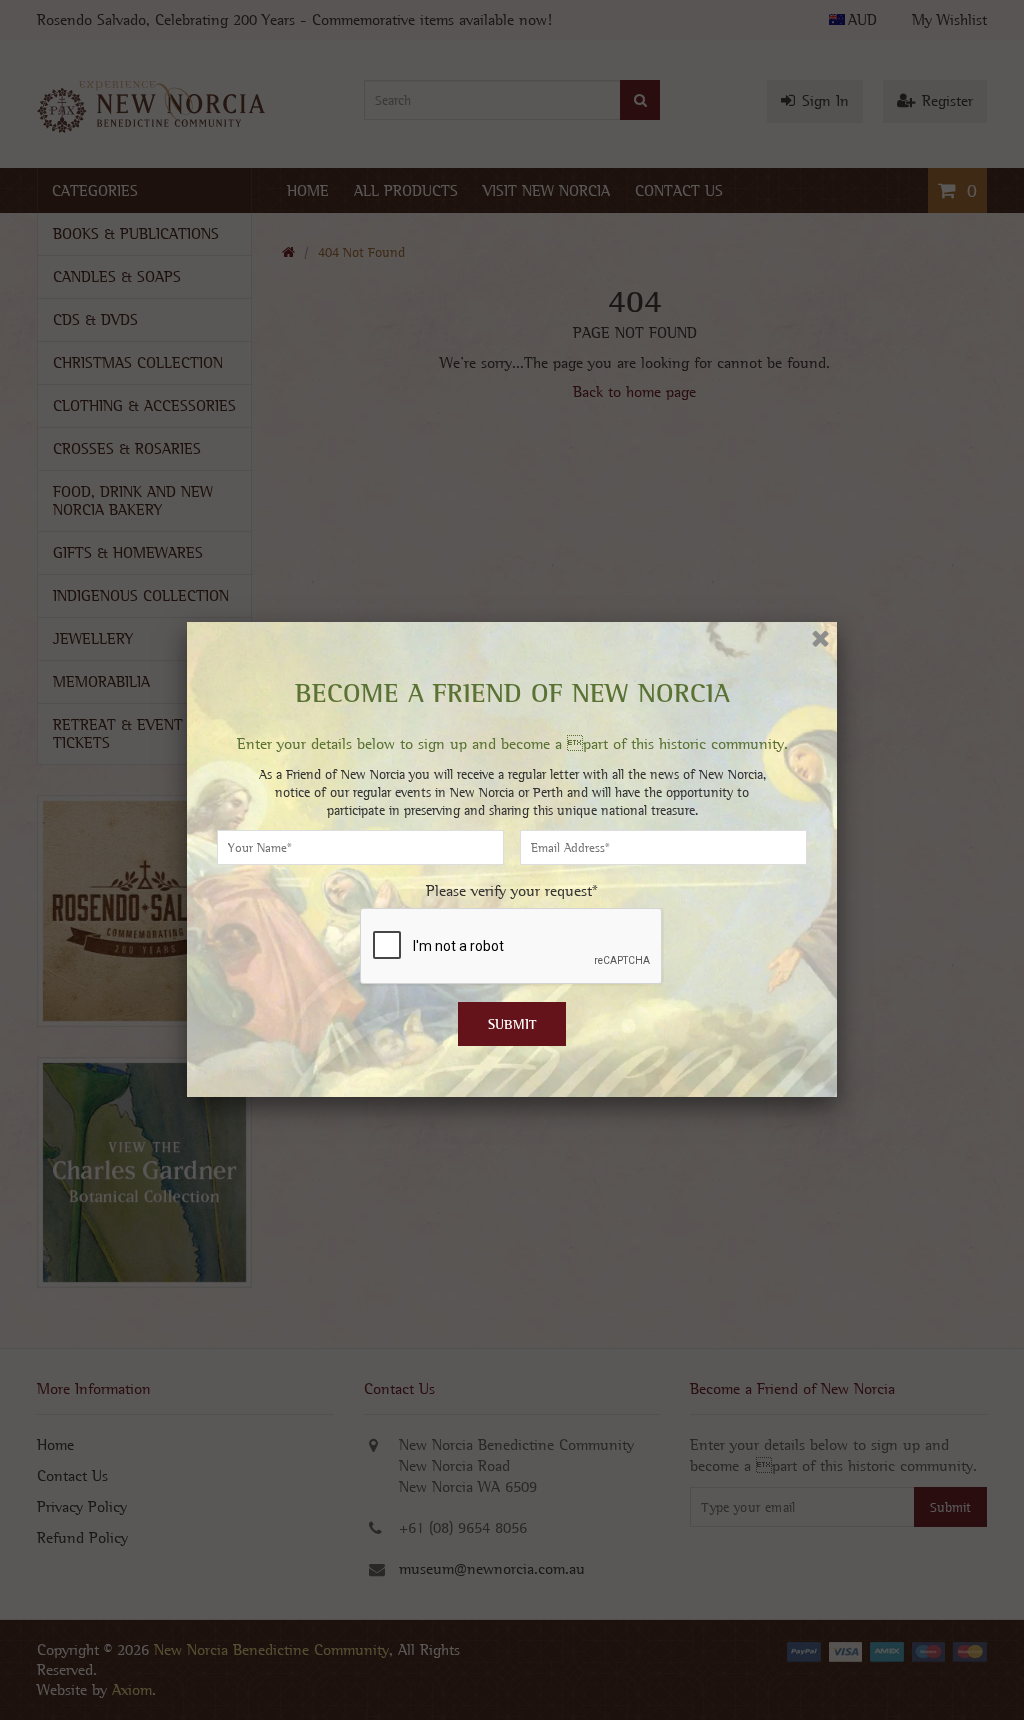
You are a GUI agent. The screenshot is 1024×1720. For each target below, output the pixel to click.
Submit (512, 1024)
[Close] (820, 638)
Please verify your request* (512, 890)
